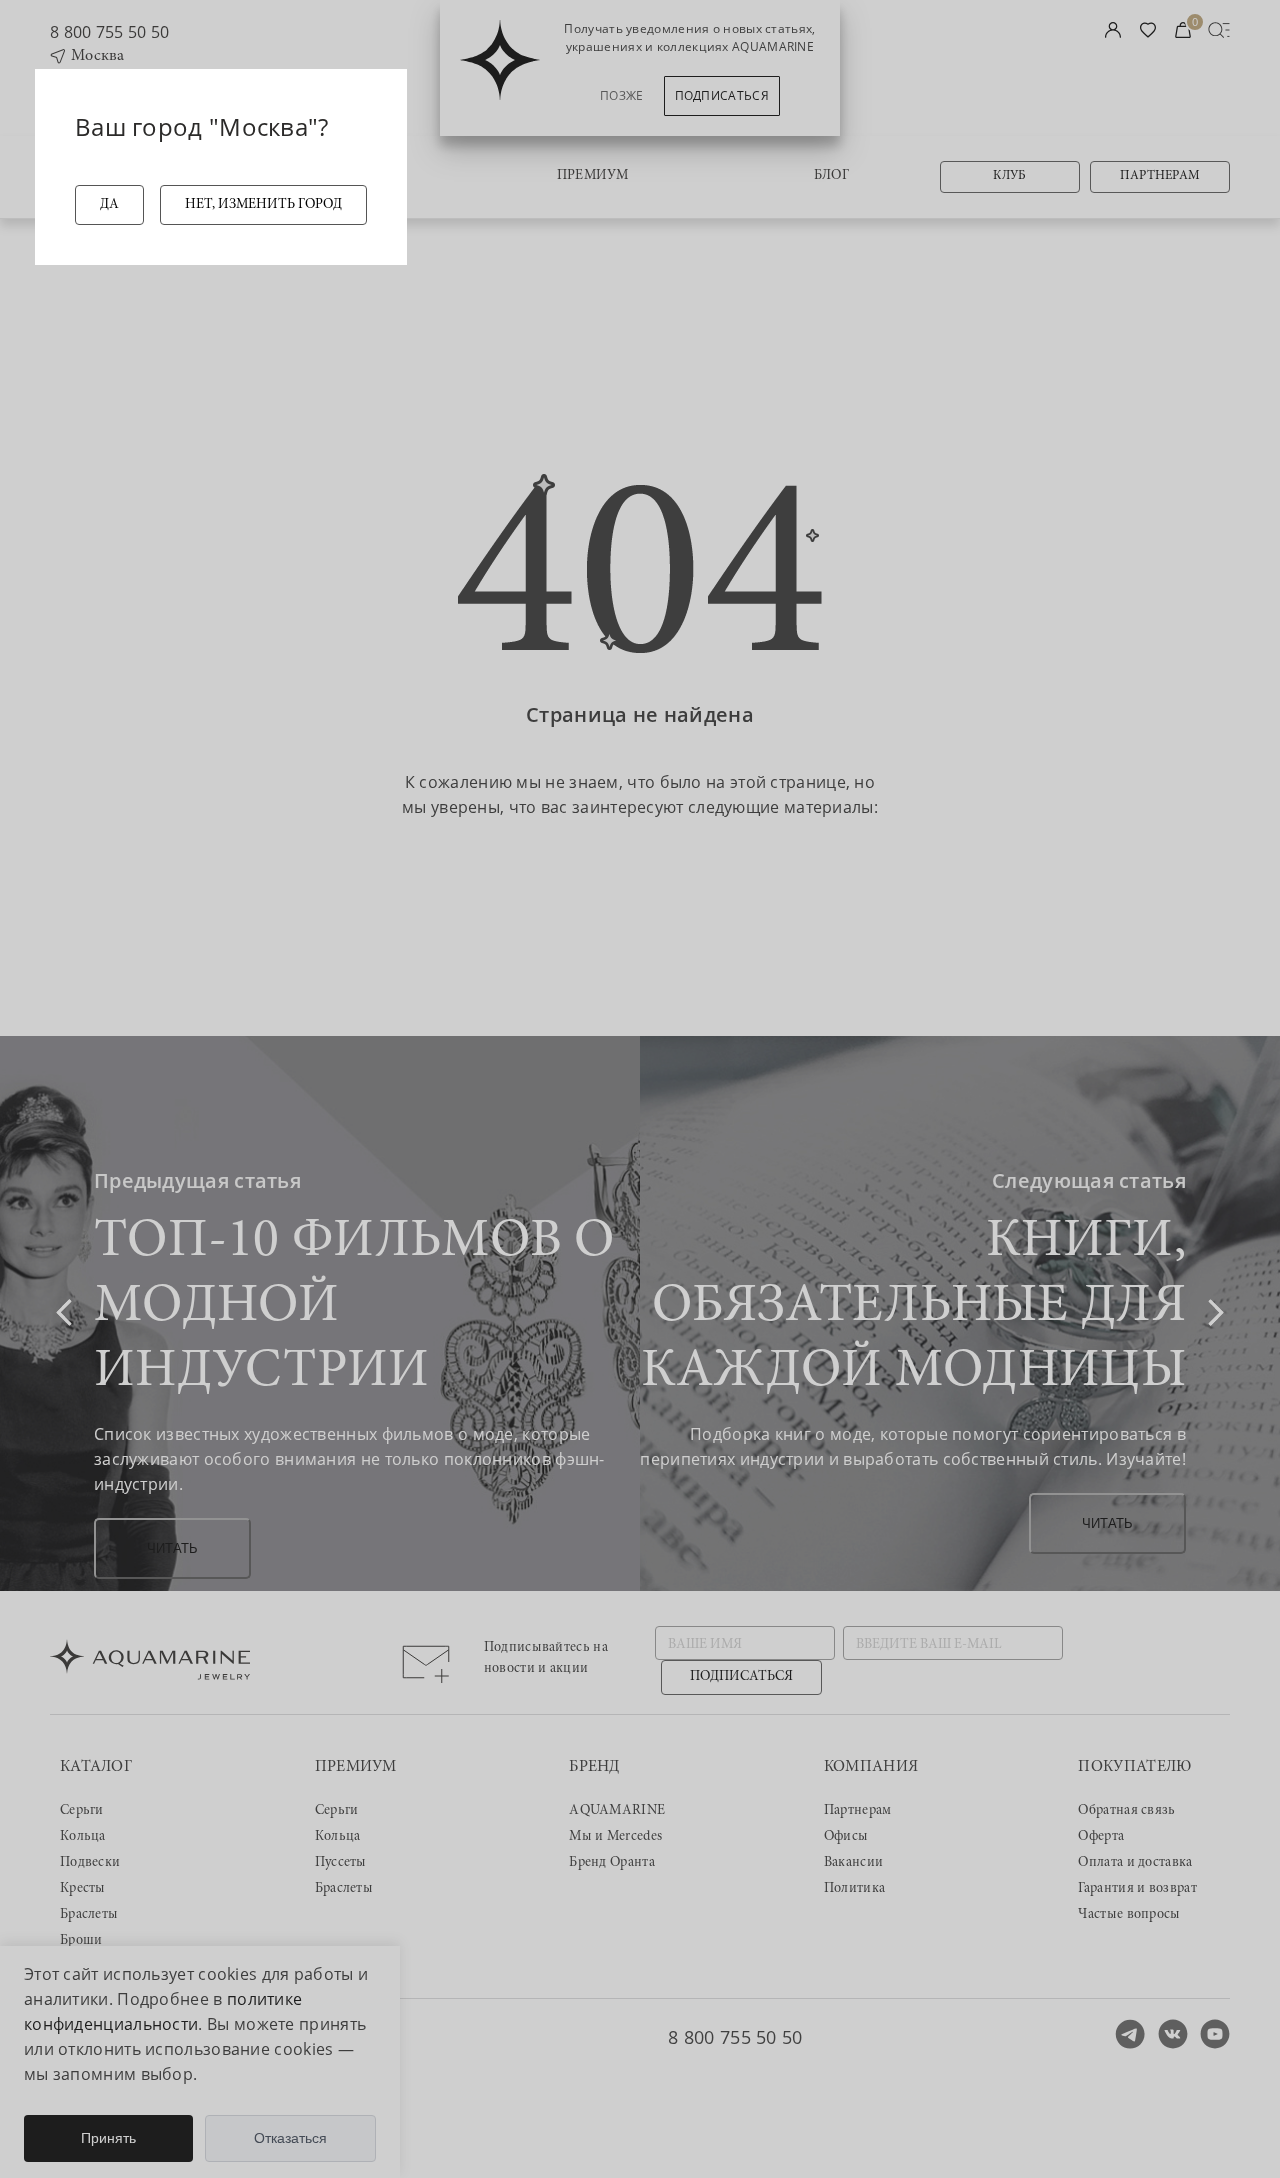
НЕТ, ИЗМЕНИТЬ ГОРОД (263, 205)
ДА (109, 205)
